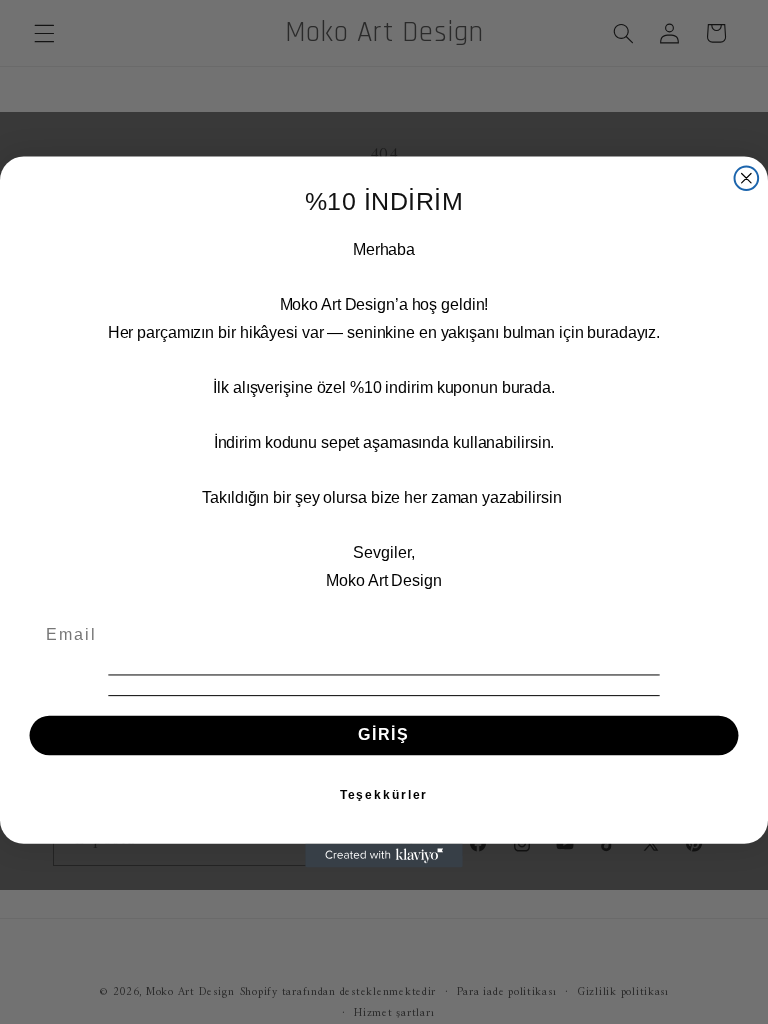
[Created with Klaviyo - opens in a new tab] (384, 856)
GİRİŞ (384, 735)
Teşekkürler (384, 795)
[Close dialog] (747, 178)
